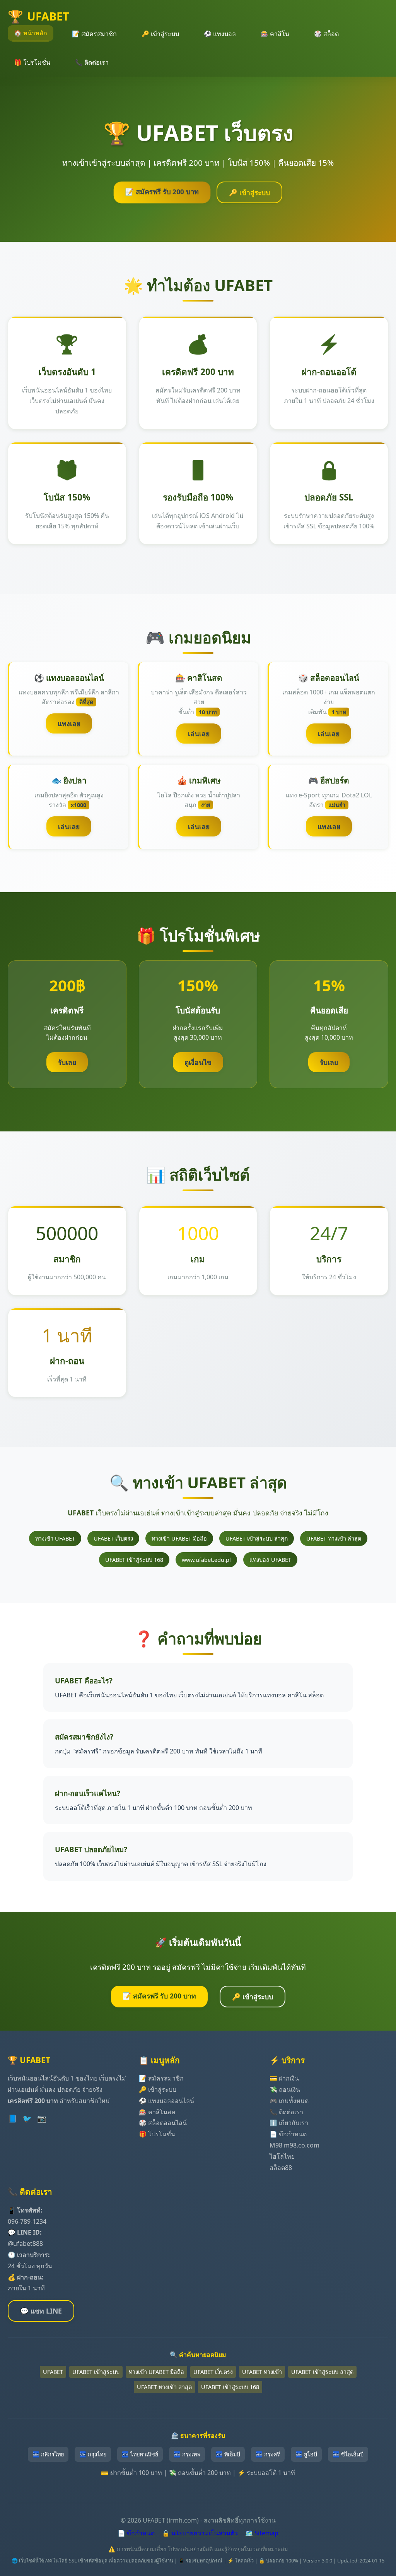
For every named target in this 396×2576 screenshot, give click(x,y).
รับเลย (67, 1062)
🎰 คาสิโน (275, 34)
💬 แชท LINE (41, 2311)
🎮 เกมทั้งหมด (289, 2101)
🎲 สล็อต (326, 34)
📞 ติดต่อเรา (92, 62)
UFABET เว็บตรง (113, 1538)
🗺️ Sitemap (262, 2533)
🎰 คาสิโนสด (157, 2112)
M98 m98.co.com (294, 2145)
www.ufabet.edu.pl (206, 1560)
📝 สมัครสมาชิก (94, 34)
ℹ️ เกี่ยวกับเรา (289, 2123)
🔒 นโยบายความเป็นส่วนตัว (200, 2533)
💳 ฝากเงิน (284, 2078)
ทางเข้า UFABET (55, 1538)
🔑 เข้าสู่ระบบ (160, 34)
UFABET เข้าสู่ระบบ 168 (134, 1560)
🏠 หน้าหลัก (31, 33)
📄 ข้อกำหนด (288, 2134)
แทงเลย (69, 723)
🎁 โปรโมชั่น (32, 62)
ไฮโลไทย (282, 2156)
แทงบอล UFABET (270, 1560)
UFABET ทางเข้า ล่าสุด (334, 1538)
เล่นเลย (199, 734)
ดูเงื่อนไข (198, 1062)
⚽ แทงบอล (220, 34)
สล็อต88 (281, 2168)
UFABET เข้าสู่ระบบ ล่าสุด (257, 1538)
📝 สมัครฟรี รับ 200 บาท (162, 192)
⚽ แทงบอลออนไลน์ (166, 2101)
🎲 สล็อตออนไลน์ (163, 2123)
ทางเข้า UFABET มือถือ (179, 1538)
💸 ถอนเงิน (285, 2089)
